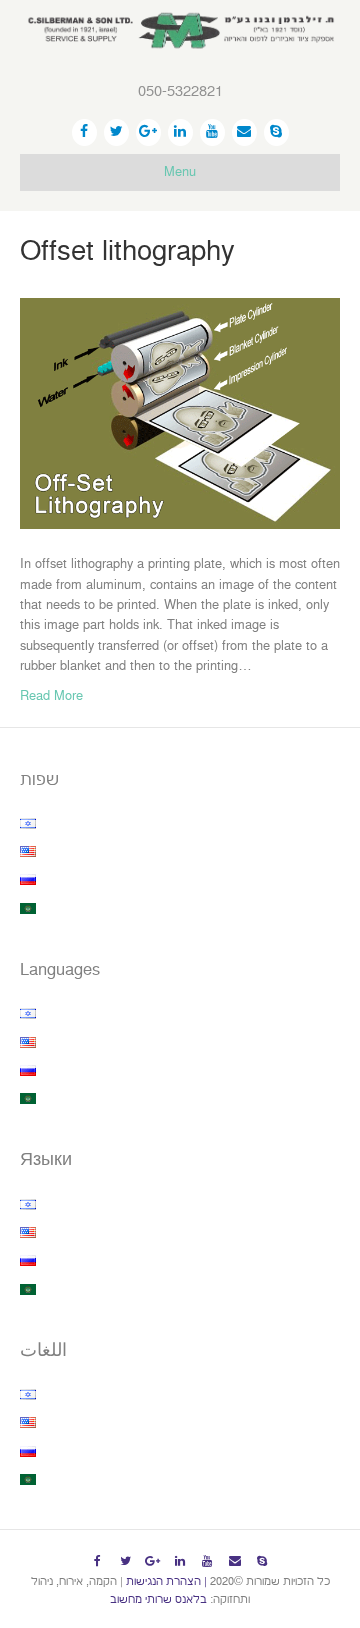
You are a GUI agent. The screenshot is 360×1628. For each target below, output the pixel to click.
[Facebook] (84, 132)
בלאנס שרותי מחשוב (158, 1599)
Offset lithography (127, 251)
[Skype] (276, 132)
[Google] (148, 132)
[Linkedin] (180, 132)
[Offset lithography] (180, 413)
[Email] (244, 132)
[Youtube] (212, 132)
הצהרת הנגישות (163, 1581)
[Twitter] (116, 132)
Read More (51, 696)
